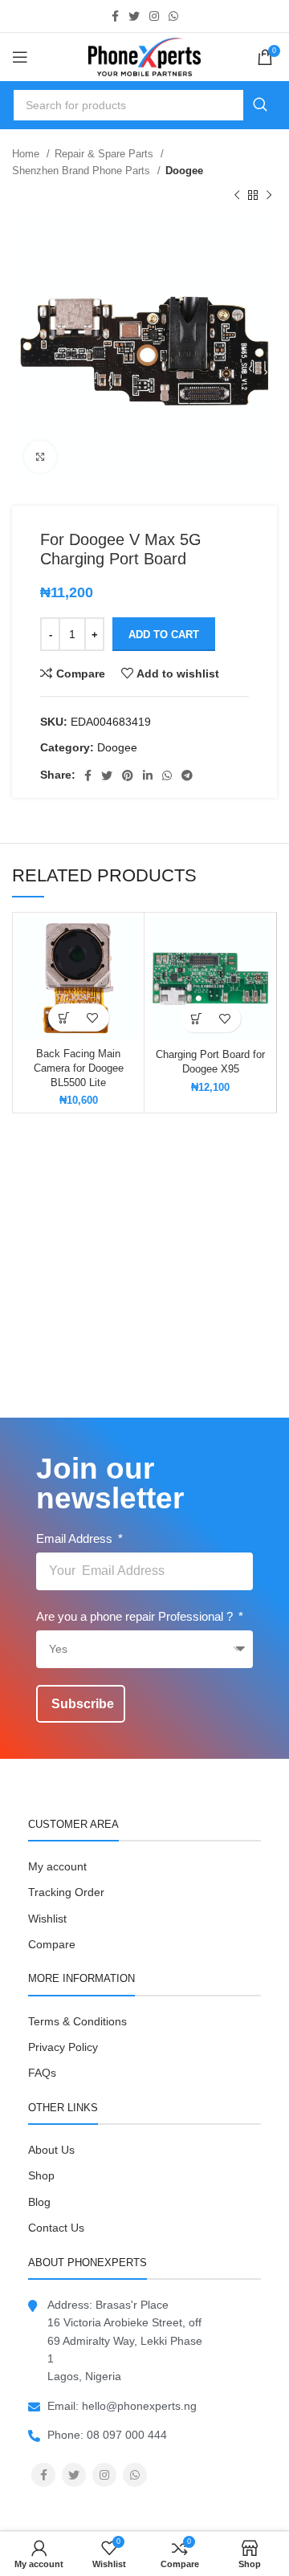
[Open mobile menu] (20, 57)
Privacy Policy (63, 2047)
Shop (41, 2175)
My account (57, 1866)
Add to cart (164, 635)
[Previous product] (237, 196)
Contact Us (56, 2228)
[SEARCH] (260, 105)
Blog (39, 2202)
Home (27, 154)
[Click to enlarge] (40, 457)
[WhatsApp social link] (173, 16)
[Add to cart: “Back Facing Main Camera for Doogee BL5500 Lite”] (65, 1017)
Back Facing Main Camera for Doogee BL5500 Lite (79, 1068)
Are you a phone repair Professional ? (136, 1616)
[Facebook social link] (115, 16)
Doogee (184, 171)
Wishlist (47, 1919)
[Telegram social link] (187, 775)
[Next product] (269, 196)
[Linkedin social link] (148, 775)
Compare (52, 1944)
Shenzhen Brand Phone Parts (83, 171)
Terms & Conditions (77, 2021)
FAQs (42, 2073)
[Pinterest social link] (128, 775)
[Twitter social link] (134, 16)
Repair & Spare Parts (106, 154)
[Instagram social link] (154, 16)
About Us (51, 2150)
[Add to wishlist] (93, 1017)
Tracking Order (66, 1892)
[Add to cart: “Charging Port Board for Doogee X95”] (196, 1018)
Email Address (76, 1538)
